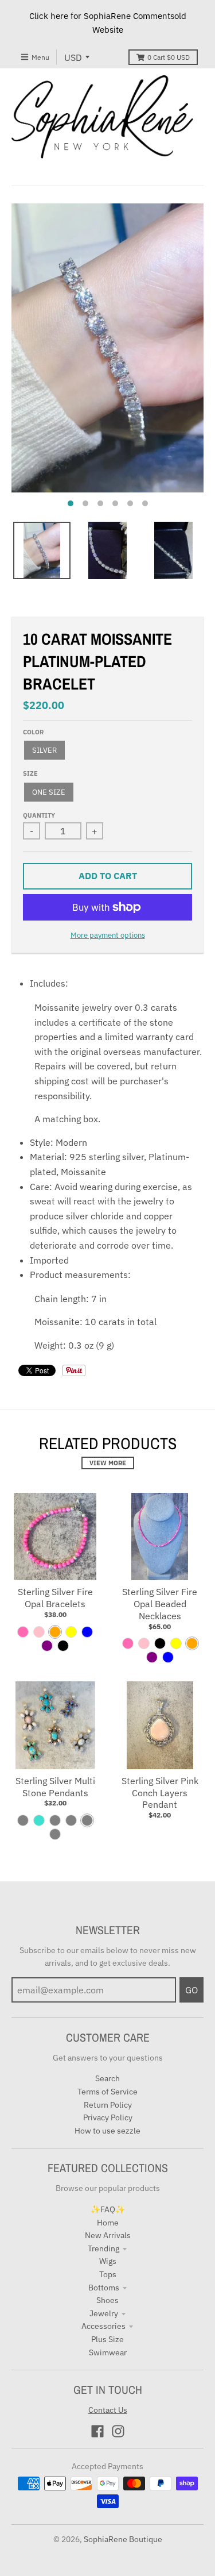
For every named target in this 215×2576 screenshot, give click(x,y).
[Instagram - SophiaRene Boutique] (118, 2431)
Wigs (108, 2261)
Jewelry (104, 2313)
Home (108, 2223)
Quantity (39, 815)
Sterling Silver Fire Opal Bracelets (55, 1598)
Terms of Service (107, 2092)
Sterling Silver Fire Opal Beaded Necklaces (160, 1604)
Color (33, 732)
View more (108, 1463)
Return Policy (108, 2105)
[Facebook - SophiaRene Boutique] (97, 2431)
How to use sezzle (107, 2131)
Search (107, 2078)
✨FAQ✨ (108, 2209)
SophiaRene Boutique (123, 2539)
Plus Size (107, 2339)
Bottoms (104, 2288)
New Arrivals (108, 2235)
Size (30, 773)
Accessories (103, 2326)
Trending (103, 2248)
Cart (169, 57)
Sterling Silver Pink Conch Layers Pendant (160, 1793)
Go (191, 1990)
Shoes (107, 2300)
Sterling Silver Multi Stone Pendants (55, 1787)
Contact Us (108, 2410)
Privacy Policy (108, 2117)
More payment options (108, 935)
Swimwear (108, 2352)
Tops (108, 2274)
